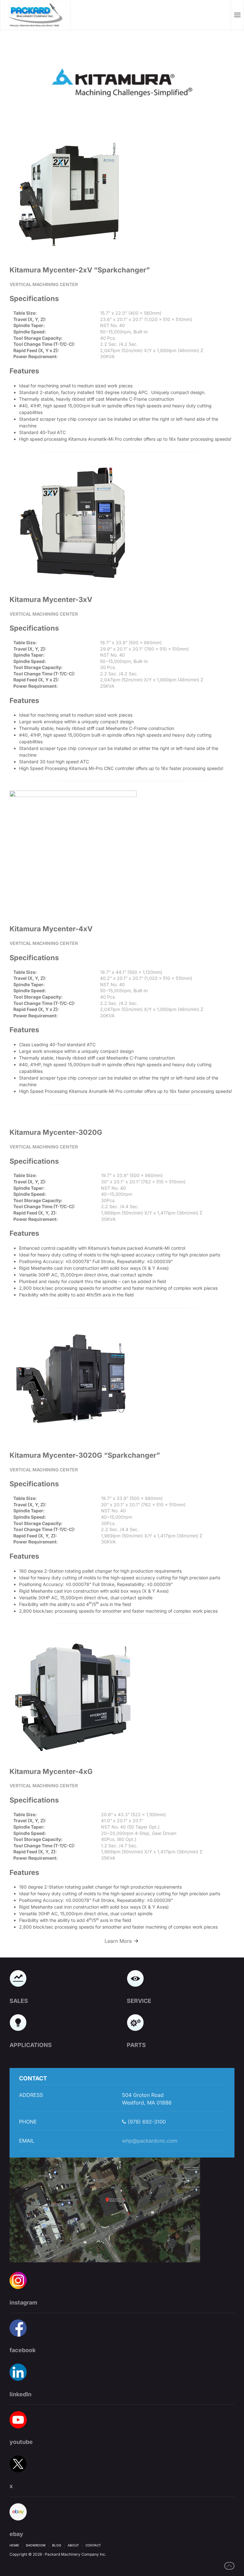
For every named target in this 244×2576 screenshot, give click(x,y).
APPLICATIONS (31, 2045)
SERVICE (139, 2001)
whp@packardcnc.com (150, 2141)
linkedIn (20, 2394)
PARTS (136, 2045)
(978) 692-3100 (146, 2122)
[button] (237, 15)
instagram (23, 2302)
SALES (19, 2001)
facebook (23, 2350)
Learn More (118, 1941)
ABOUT (73, 2545)
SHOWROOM (36, 2545)
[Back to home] (35, 15)
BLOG (57, 2545)
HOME (14, 2545)
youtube (21, 2442)
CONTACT (93, 2545)
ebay (16, 2534)
